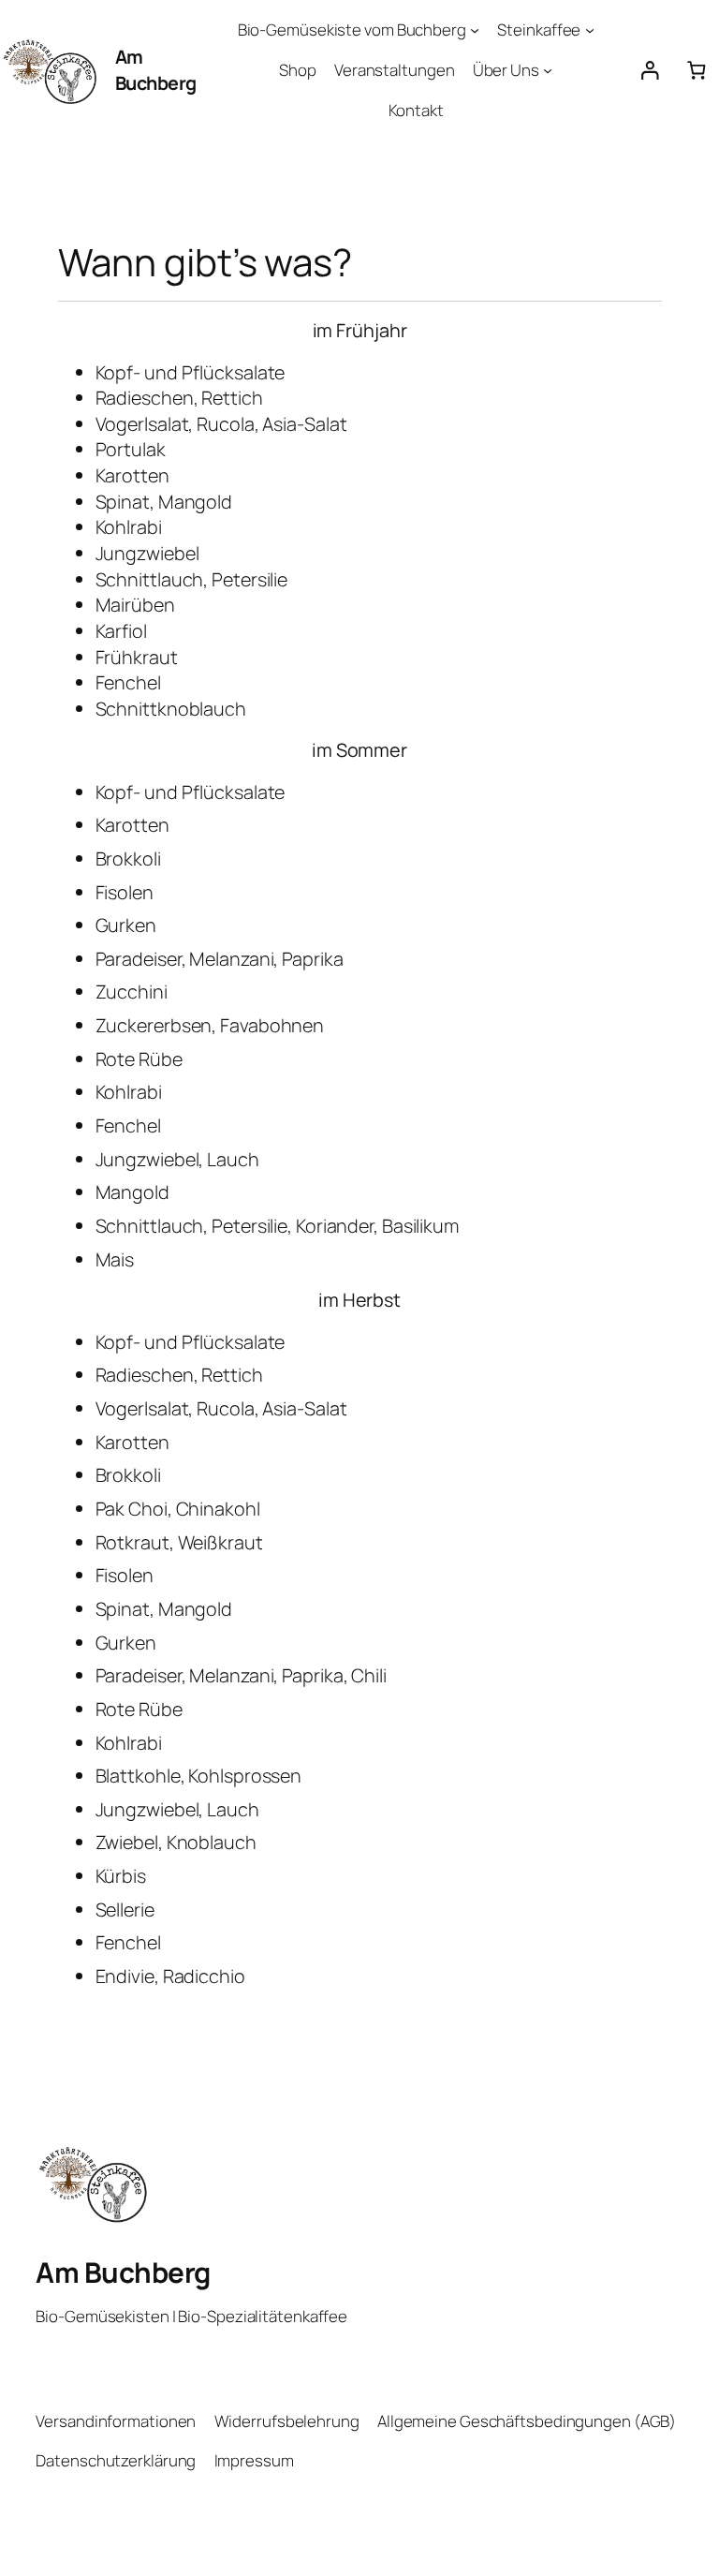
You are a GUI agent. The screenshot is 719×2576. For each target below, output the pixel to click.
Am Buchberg (156, 70)
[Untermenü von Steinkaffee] (590, 30)
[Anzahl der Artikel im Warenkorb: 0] (696, 70)
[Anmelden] (649, 70)
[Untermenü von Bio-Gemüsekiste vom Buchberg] (475, 30)
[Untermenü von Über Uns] (548, 70)
